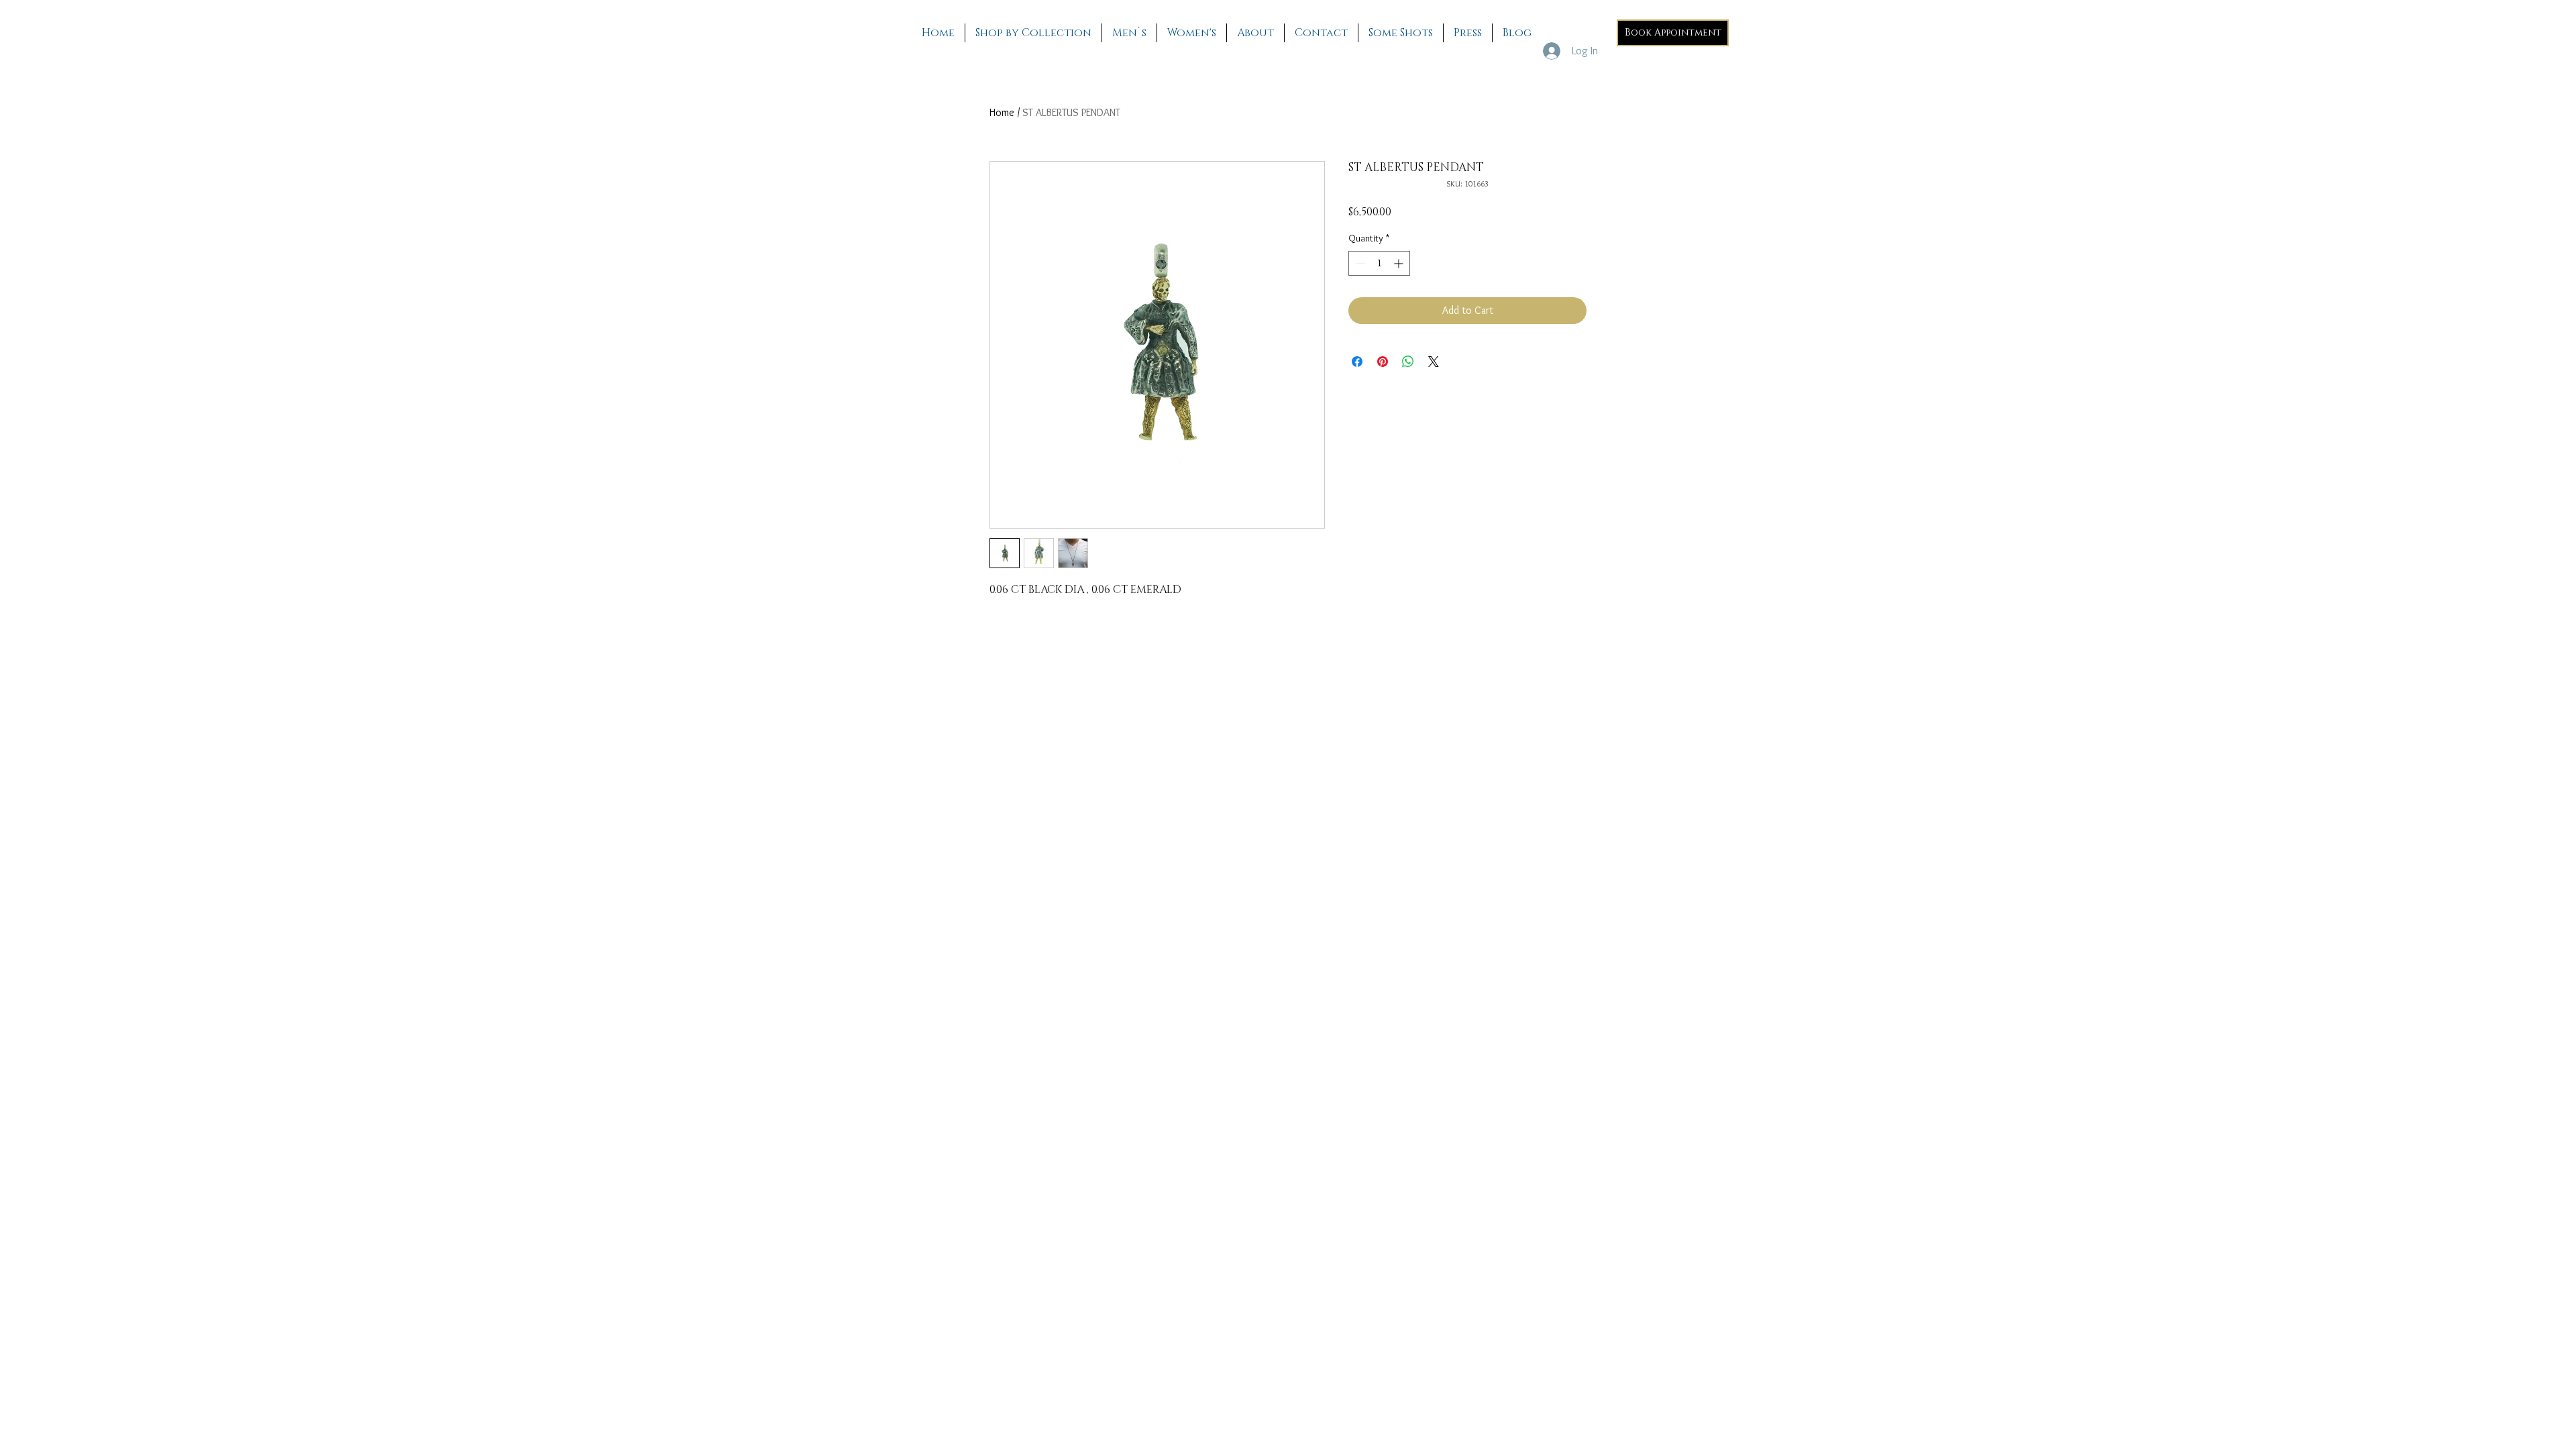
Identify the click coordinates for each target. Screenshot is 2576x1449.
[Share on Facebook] (1357, 362)
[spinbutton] (1379, 263)
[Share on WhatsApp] (1408, 362)
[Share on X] (1434, 362)
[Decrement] (1359, 263)
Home (1002, 112)
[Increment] (1400, 263)
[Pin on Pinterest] (1383, 362)
